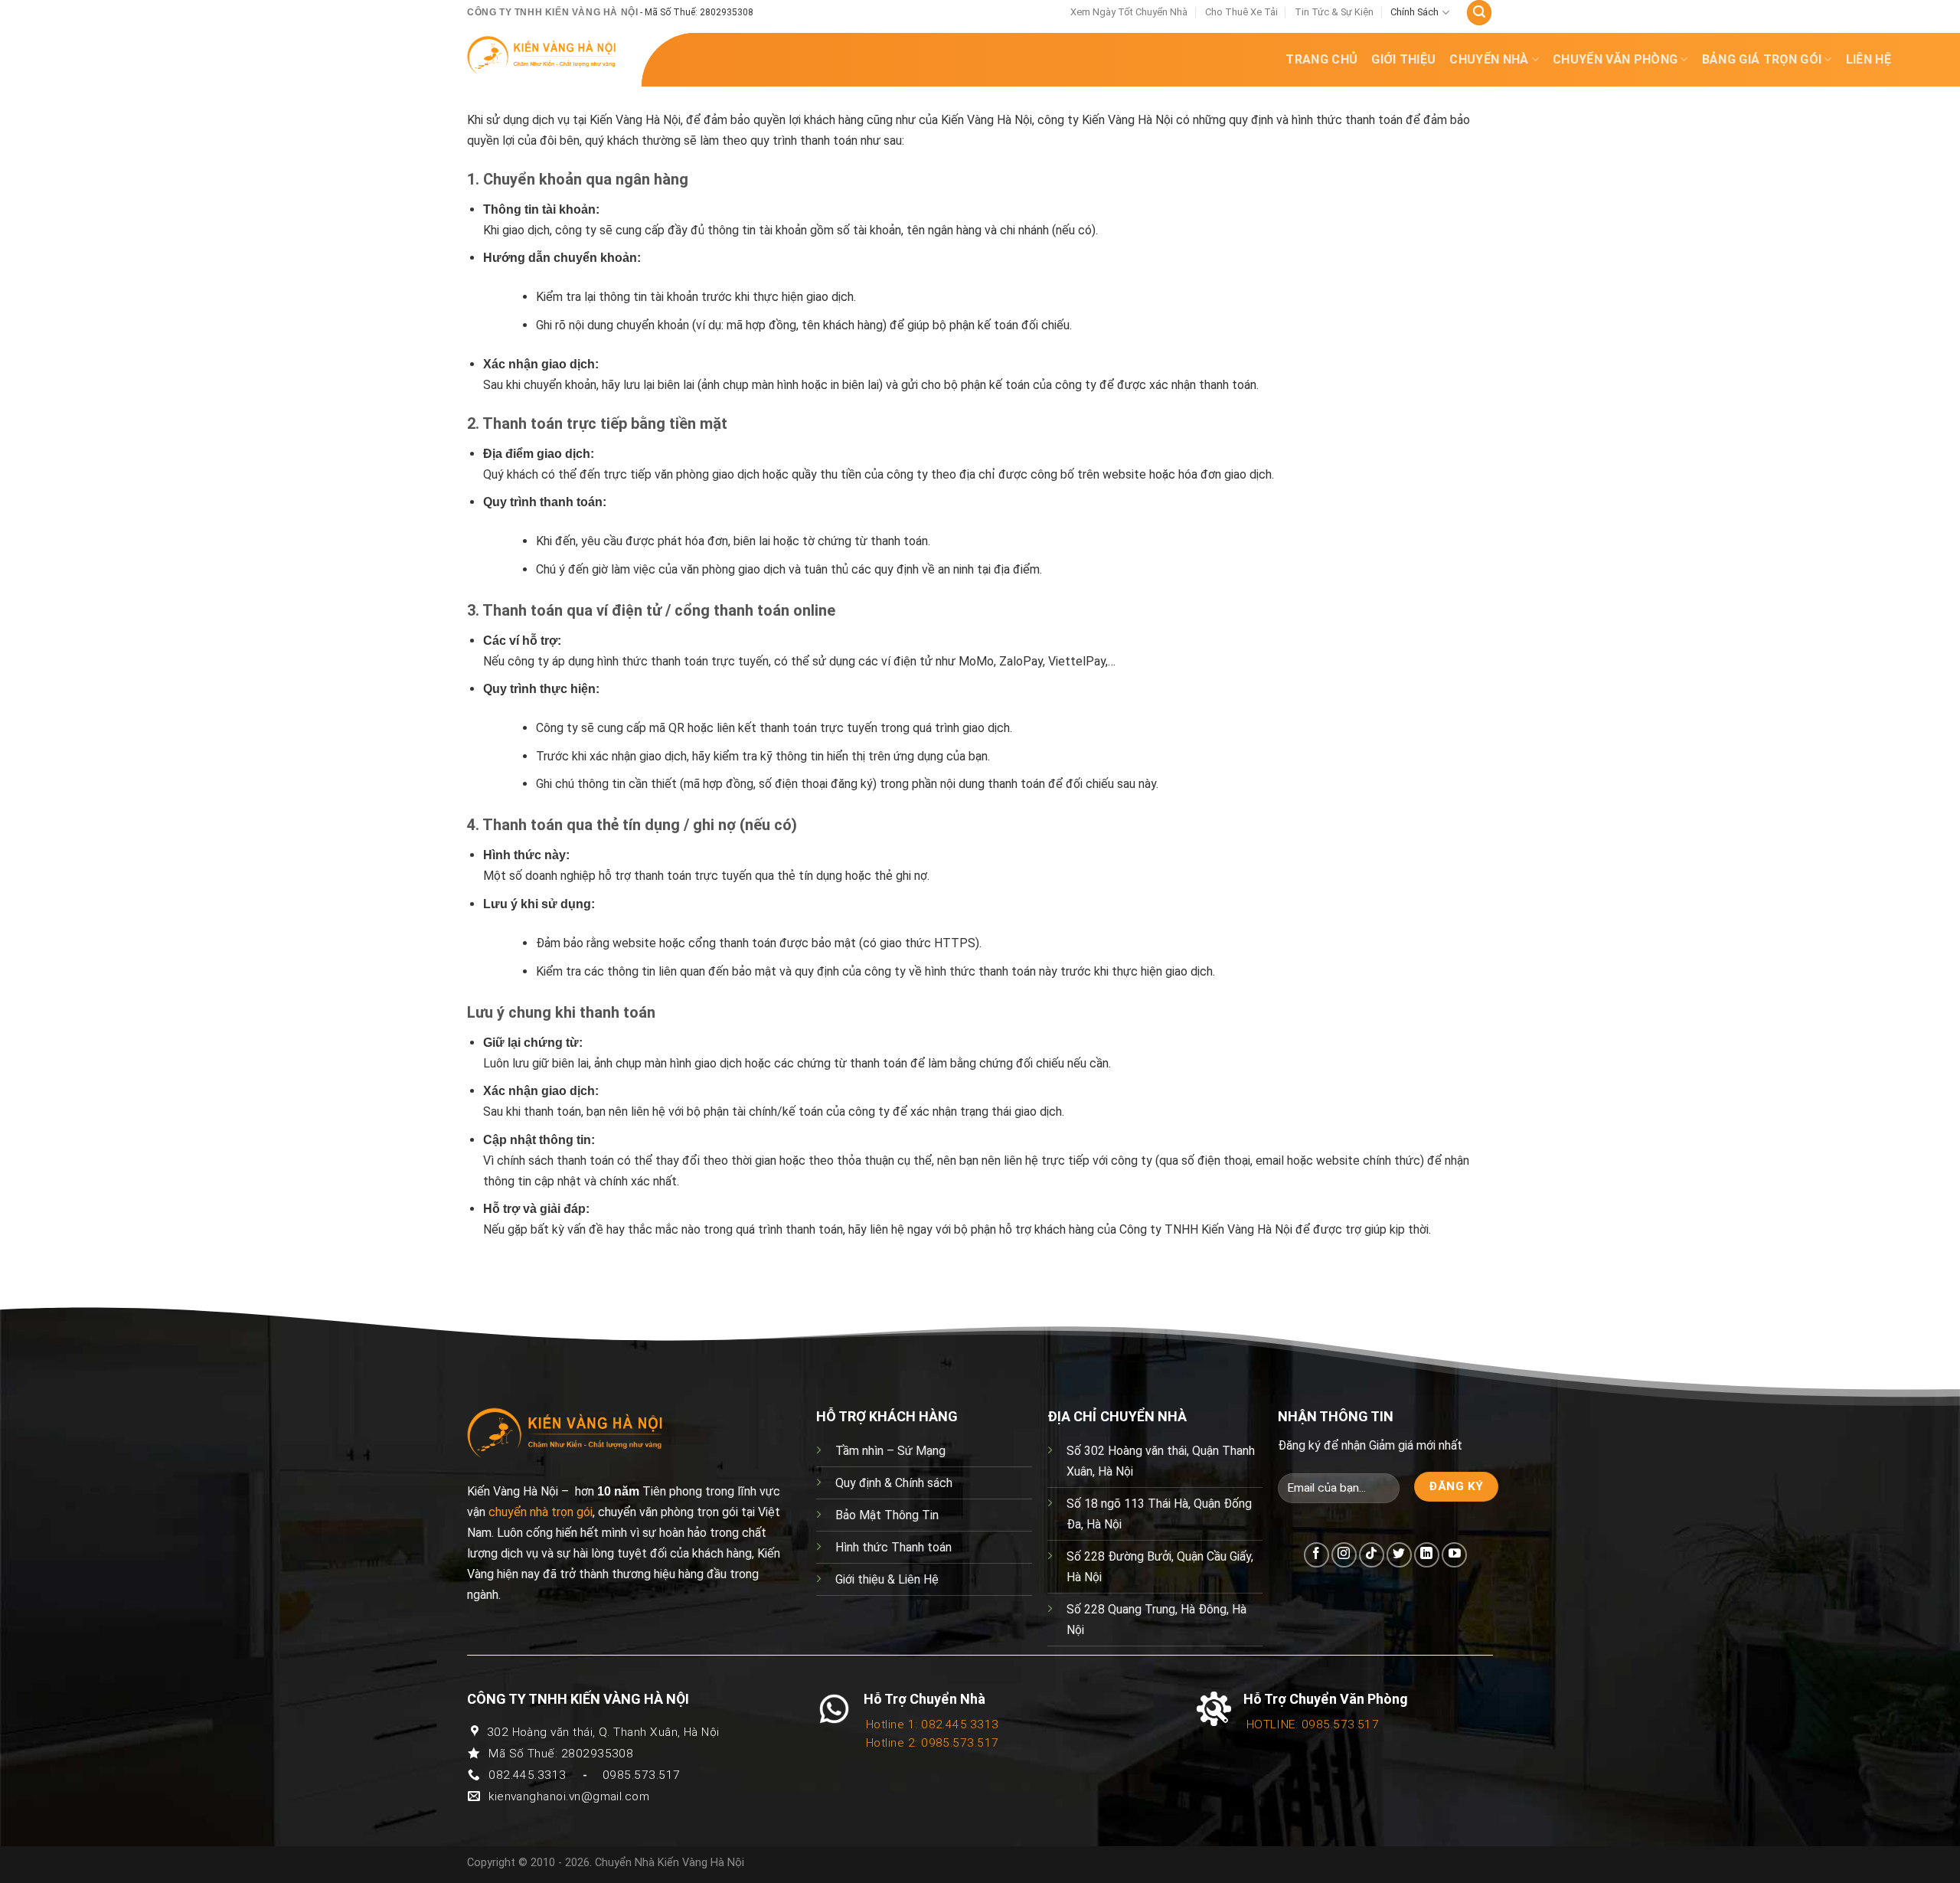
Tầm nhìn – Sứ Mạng (890, 1451)
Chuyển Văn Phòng (1615, 59)
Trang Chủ (1321, 59)
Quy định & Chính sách (894, 1483)
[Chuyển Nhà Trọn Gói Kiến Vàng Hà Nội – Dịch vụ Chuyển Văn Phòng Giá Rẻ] (542, 56)
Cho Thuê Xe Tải (1241, 12)
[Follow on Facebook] (1316, 1555)
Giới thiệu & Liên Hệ (887, 1579)
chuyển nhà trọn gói (541, 1512)
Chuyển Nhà (1489, 59)
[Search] (1479, 13)
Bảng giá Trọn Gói (1762, 59)
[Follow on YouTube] (1454, 1555)
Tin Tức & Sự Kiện (1334, 12)
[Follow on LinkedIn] (1427, 1555)
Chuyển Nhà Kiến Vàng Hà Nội (670, 1863)
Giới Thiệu (1403, 59)
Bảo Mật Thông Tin (887, 1515)
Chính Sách (1414, 12)
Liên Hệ (1869, 59)
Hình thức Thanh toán (893, 1547)
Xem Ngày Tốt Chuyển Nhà (1129, 12)
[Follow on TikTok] (1372, 1555)
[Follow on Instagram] (1344, 1555)
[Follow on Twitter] (1399, 1555)
